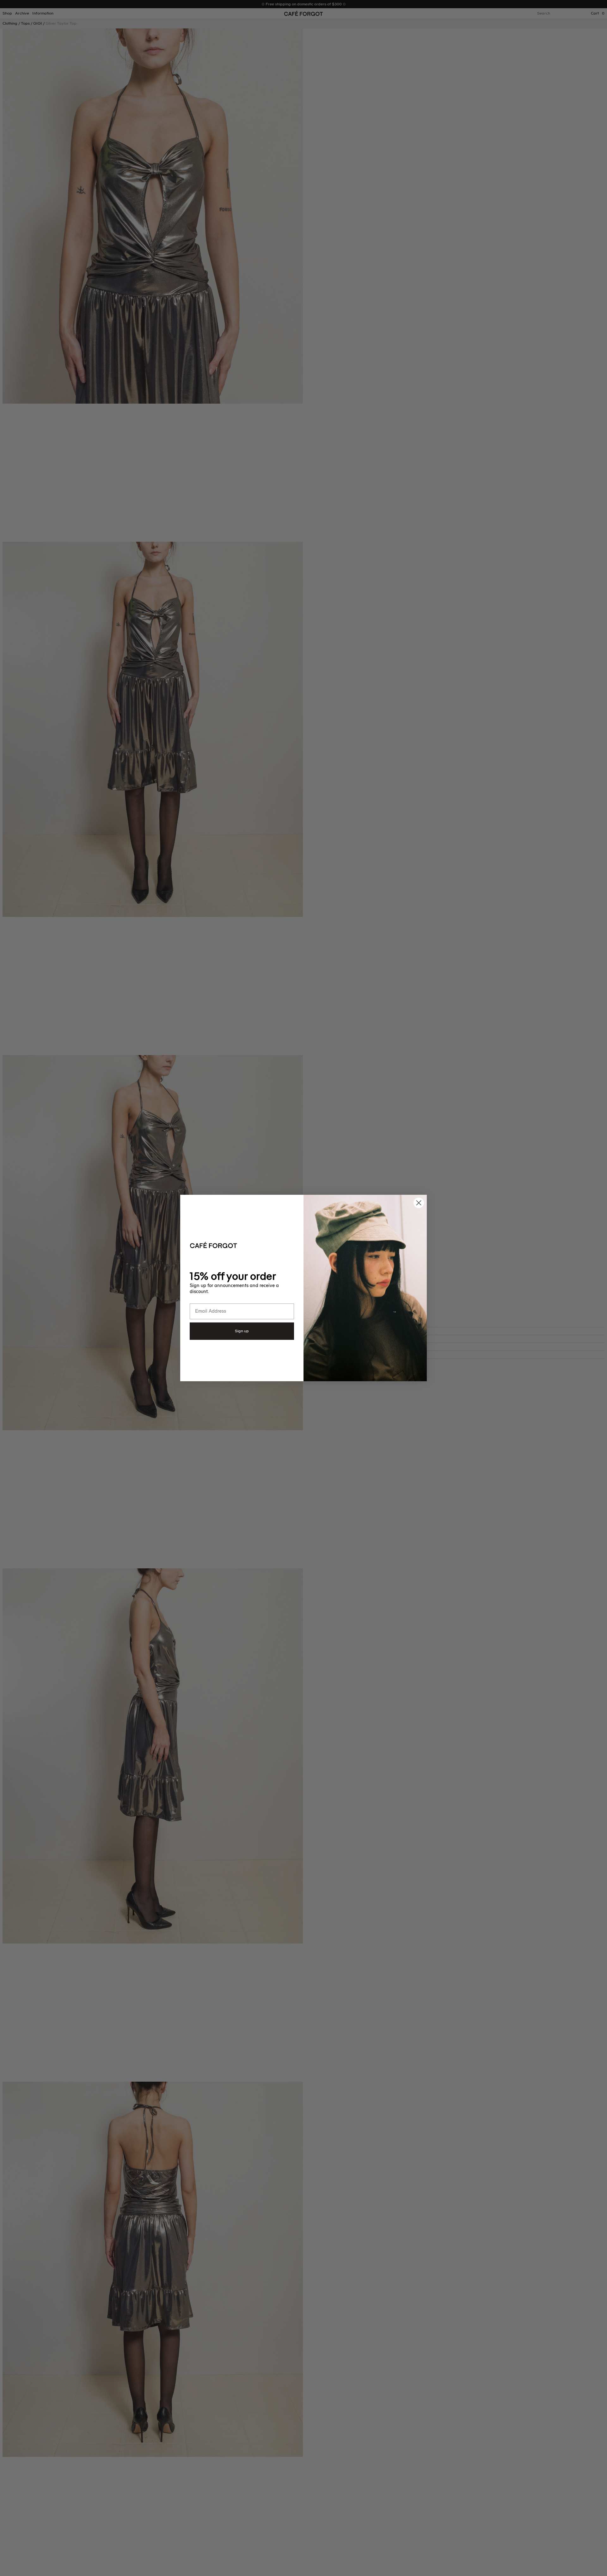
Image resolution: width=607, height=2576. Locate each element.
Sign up (242, 1331)
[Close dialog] (419, 1203)
